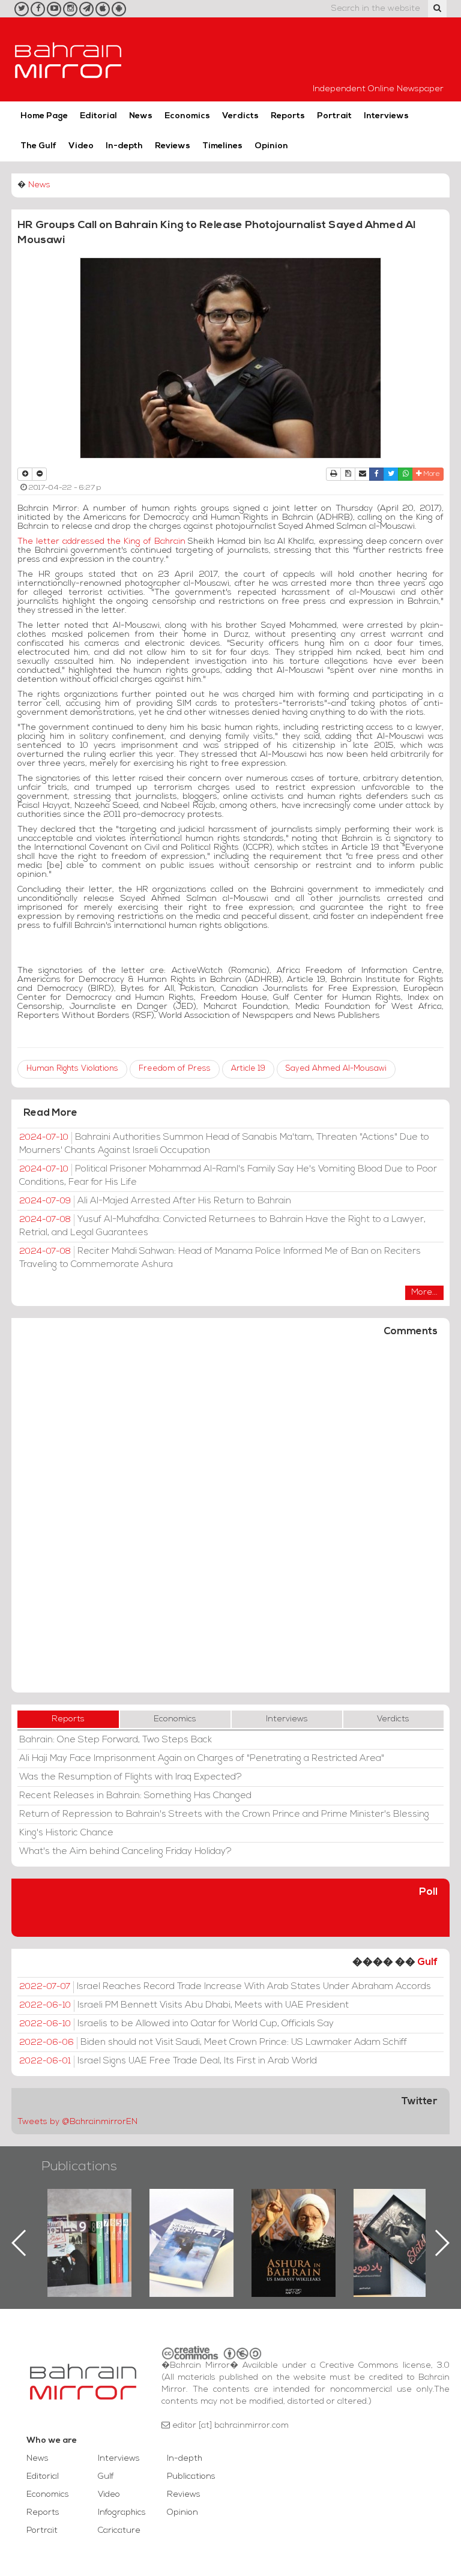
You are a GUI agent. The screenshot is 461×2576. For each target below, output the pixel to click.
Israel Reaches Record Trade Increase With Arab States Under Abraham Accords (225, 1987)
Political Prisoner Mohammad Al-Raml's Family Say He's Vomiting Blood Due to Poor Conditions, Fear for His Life (228, 1176)
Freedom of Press (175, 1069)
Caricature (119, 2531)
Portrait (334, 116)
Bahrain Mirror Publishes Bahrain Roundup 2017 (90, 2224)
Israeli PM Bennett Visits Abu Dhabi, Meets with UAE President (184, 2005)
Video (81, 146)
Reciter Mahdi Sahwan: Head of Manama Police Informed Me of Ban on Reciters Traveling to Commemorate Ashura (220, 1258)
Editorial (98, 116)
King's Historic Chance (66, 1833)
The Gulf (38, 146)
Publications (79, 2167)
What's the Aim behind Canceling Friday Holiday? (125, 1852)
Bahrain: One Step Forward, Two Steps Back (116, 1740)
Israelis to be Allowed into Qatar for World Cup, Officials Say (176, 2024)
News (141, 116)
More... (424, 1293)
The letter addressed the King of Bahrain (101, 542)
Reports (288, 116)
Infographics (122, 2513)
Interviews (386, 116)
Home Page (44, 116)
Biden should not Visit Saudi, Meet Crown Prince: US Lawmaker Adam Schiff (213, 2042)
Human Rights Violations (72, 1069)
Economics (187, 116)
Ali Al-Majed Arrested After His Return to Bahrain (155, 1201)
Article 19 (248, 1069)
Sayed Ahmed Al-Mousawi (336, 1069)
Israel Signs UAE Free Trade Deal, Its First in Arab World (168, 2061)
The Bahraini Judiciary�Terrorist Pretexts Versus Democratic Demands (397, 2231)
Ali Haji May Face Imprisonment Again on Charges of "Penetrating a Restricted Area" (202, 1759)
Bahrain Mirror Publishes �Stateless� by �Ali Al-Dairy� (294, 2224)
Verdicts (240, 116)
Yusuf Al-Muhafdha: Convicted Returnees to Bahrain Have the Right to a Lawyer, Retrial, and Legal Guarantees (222, 1226)
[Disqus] (230, 1520)
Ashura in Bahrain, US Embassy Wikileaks (192, 2224)
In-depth (124, 146)
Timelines (222, 146)
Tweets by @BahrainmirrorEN (77, 2122)
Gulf (427, 1962)
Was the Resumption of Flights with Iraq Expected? (131, 1777)
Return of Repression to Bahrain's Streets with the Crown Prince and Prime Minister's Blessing (224, 1814)
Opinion (271, 146)
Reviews (173, 146)
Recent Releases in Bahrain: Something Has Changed (135, 1796)
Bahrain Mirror (68, 59)
